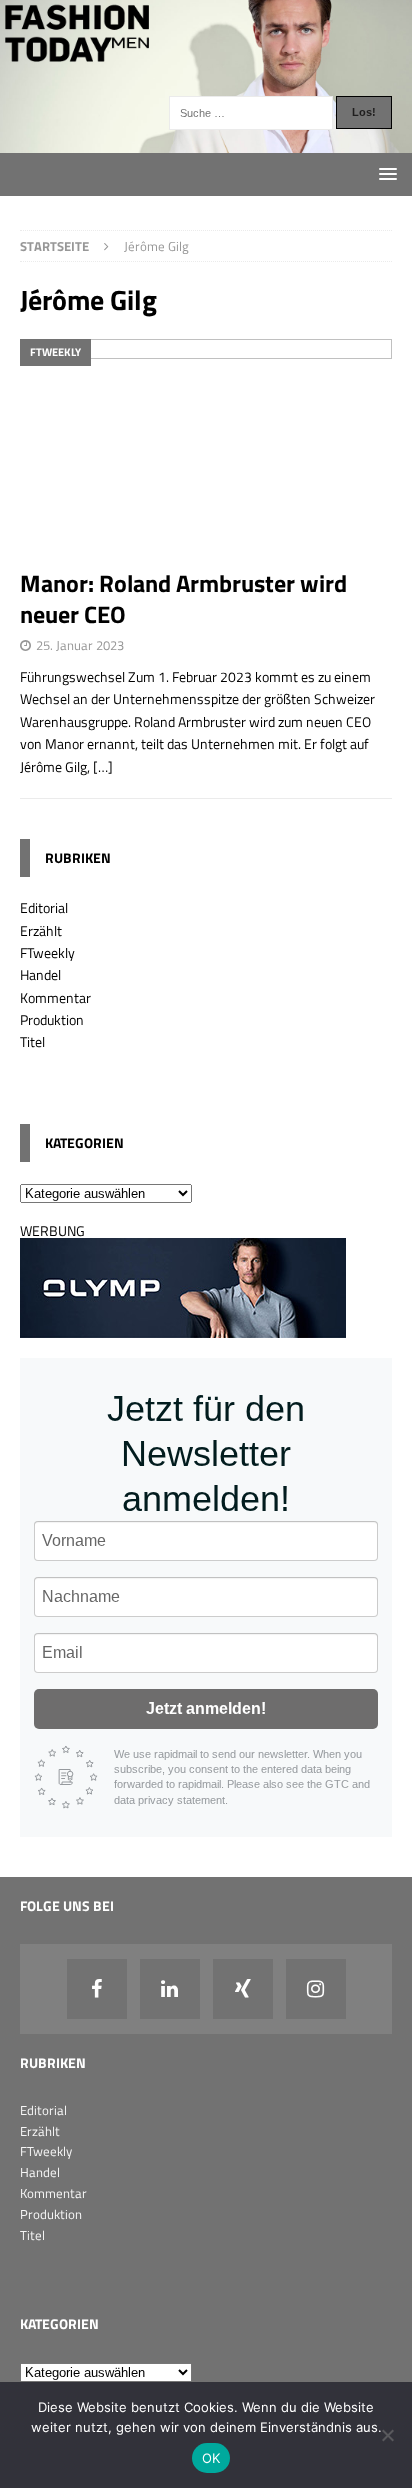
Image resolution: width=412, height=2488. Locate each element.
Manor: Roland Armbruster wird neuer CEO (183, 598)
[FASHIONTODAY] (206, 140)
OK (211, 2458)
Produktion (52, 1019)
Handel (40, 974)
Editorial (44, 907)
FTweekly (47, 952)
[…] (103, 766)
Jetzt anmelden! (206, 1708)
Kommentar (55, 997)
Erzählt (41, 930)
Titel (32, 1041)
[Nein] (387, 2435)
